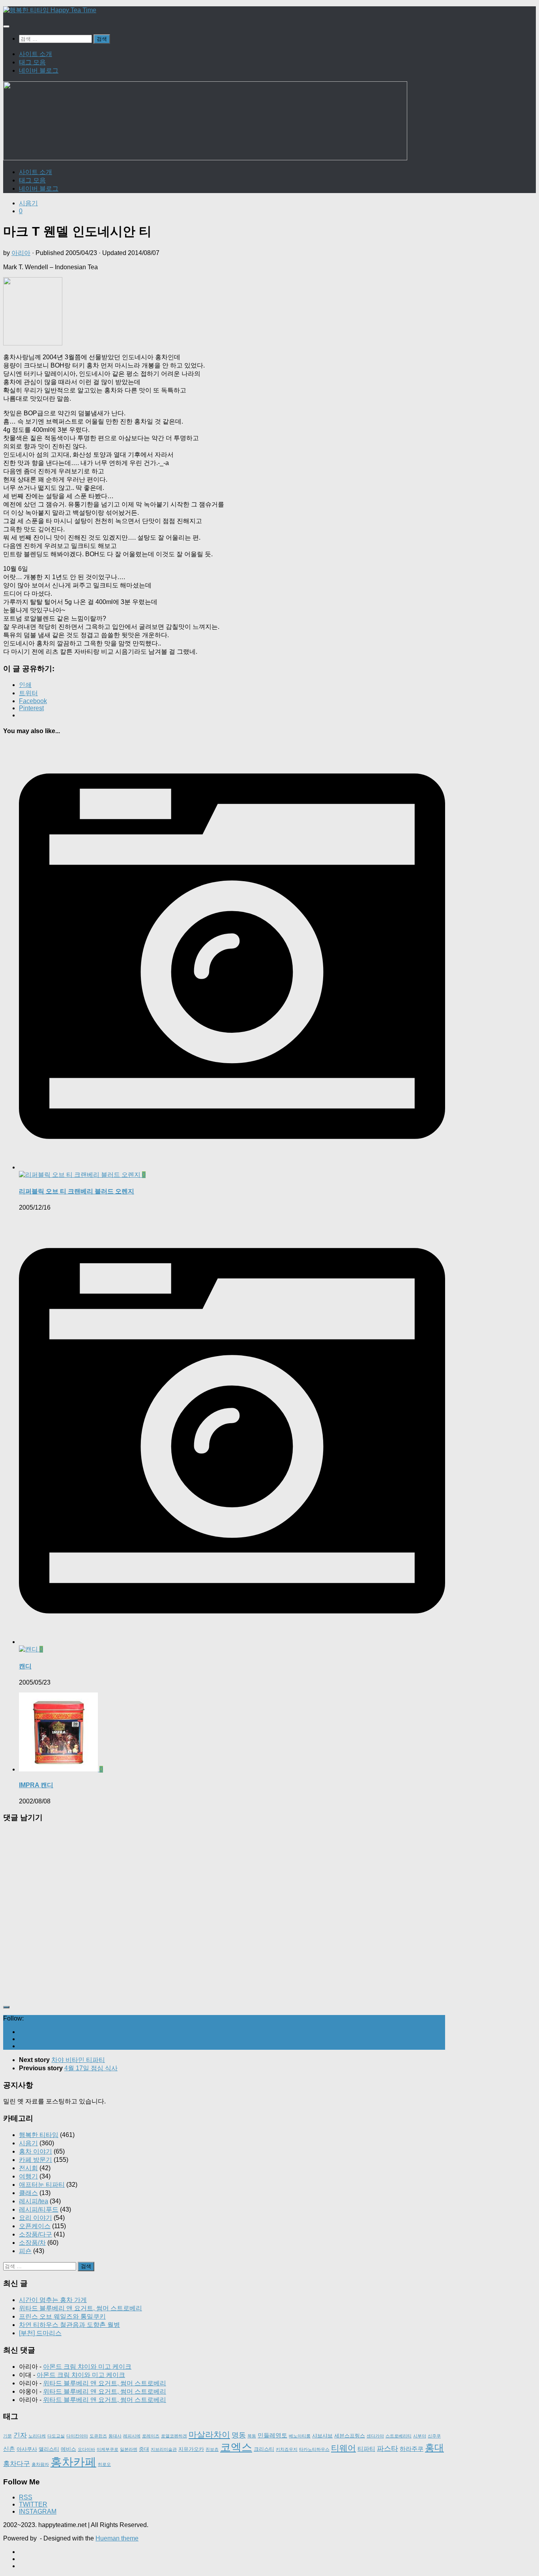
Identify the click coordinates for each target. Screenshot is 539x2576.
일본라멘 (129, 2449)
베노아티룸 (300, 2436)
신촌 (9, 2449)
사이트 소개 (36, 54)
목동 (252, 2436)
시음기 (28, 203)
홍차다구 (17, 2464)
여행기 (28, 2176)
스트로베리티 (399, 2436)
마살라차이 (209, 2434)
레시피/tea (34, 2201)
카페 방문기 (36, 2160)
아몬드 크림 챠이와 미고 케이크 (87, 2367)
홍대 (434, 2447)
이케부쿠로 (108, 2449)
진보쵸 (212, 2449)
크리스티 (264, 2449)
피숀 (25, 2251)
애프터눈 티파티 (42, 2185)
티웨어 (343, 2448)
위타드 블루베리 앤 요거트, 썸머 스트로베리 (80, 2308)
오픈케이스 (35, 2226)
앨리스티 (49, 2449)
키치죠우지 (287, 2449)
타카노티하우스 (314, 2449)
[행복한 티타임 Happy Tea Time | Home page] (50, 10)
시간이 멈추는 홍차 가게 (53, 2300)
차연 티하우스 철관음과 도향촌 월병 (69, 2325)
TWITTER (33, 2504)
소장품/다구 (36, 2234)
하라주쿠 (412, 2449)
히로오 (104, 2464)
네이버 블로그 (39, 70)
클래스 (28, 2193)
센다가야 (375, 2436)
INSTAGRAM (38, 2511)
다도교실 (56, 2436)
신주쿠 (434, 2436)
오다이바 (86, 2449)
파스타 (387, 2448)
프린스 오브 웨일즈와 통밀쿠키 (62, 2316)
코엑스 (236, 2447)
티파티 (366, 2449)
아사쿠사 (27, 2449)
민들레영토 (272, 2435)
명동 (239, 2435)
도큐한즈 (98, 2436)
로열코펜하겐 (174, 2436)
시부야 (420, 2436)
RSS (26, 2497)
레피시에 (132, 2436)
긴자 (20, 2435)
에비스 (68, 2449)
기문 (7, 2436)
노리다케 (37, 2436)
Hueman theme (117, 2538)
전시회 (28, 2168)
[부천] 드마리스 (40, 2333)
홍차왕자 (40, 2464)
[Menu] (6, 26)
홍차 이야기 (36, 2151)
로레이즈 (151, 2436)
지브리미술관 (164, 2449)
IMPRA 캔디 (36, 1785)
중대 (144, 2449)
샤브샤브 (322, 2436)
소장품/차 (32, 2243)
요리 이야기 (36, 2218)
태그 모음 (32, 62)
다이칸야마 (77, 2436)
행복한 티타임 (39, 2135)
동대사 (115, 2436)
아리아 (21, 253)
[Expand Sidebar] (6, 2007)
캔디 (25, 1666)
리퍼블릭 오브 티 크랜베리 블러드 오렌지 (77, 1191)
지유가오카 (191, 2449)
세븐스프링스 (350, 2436)
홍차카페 (73, 2462)
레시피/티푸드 (39, 2209)
